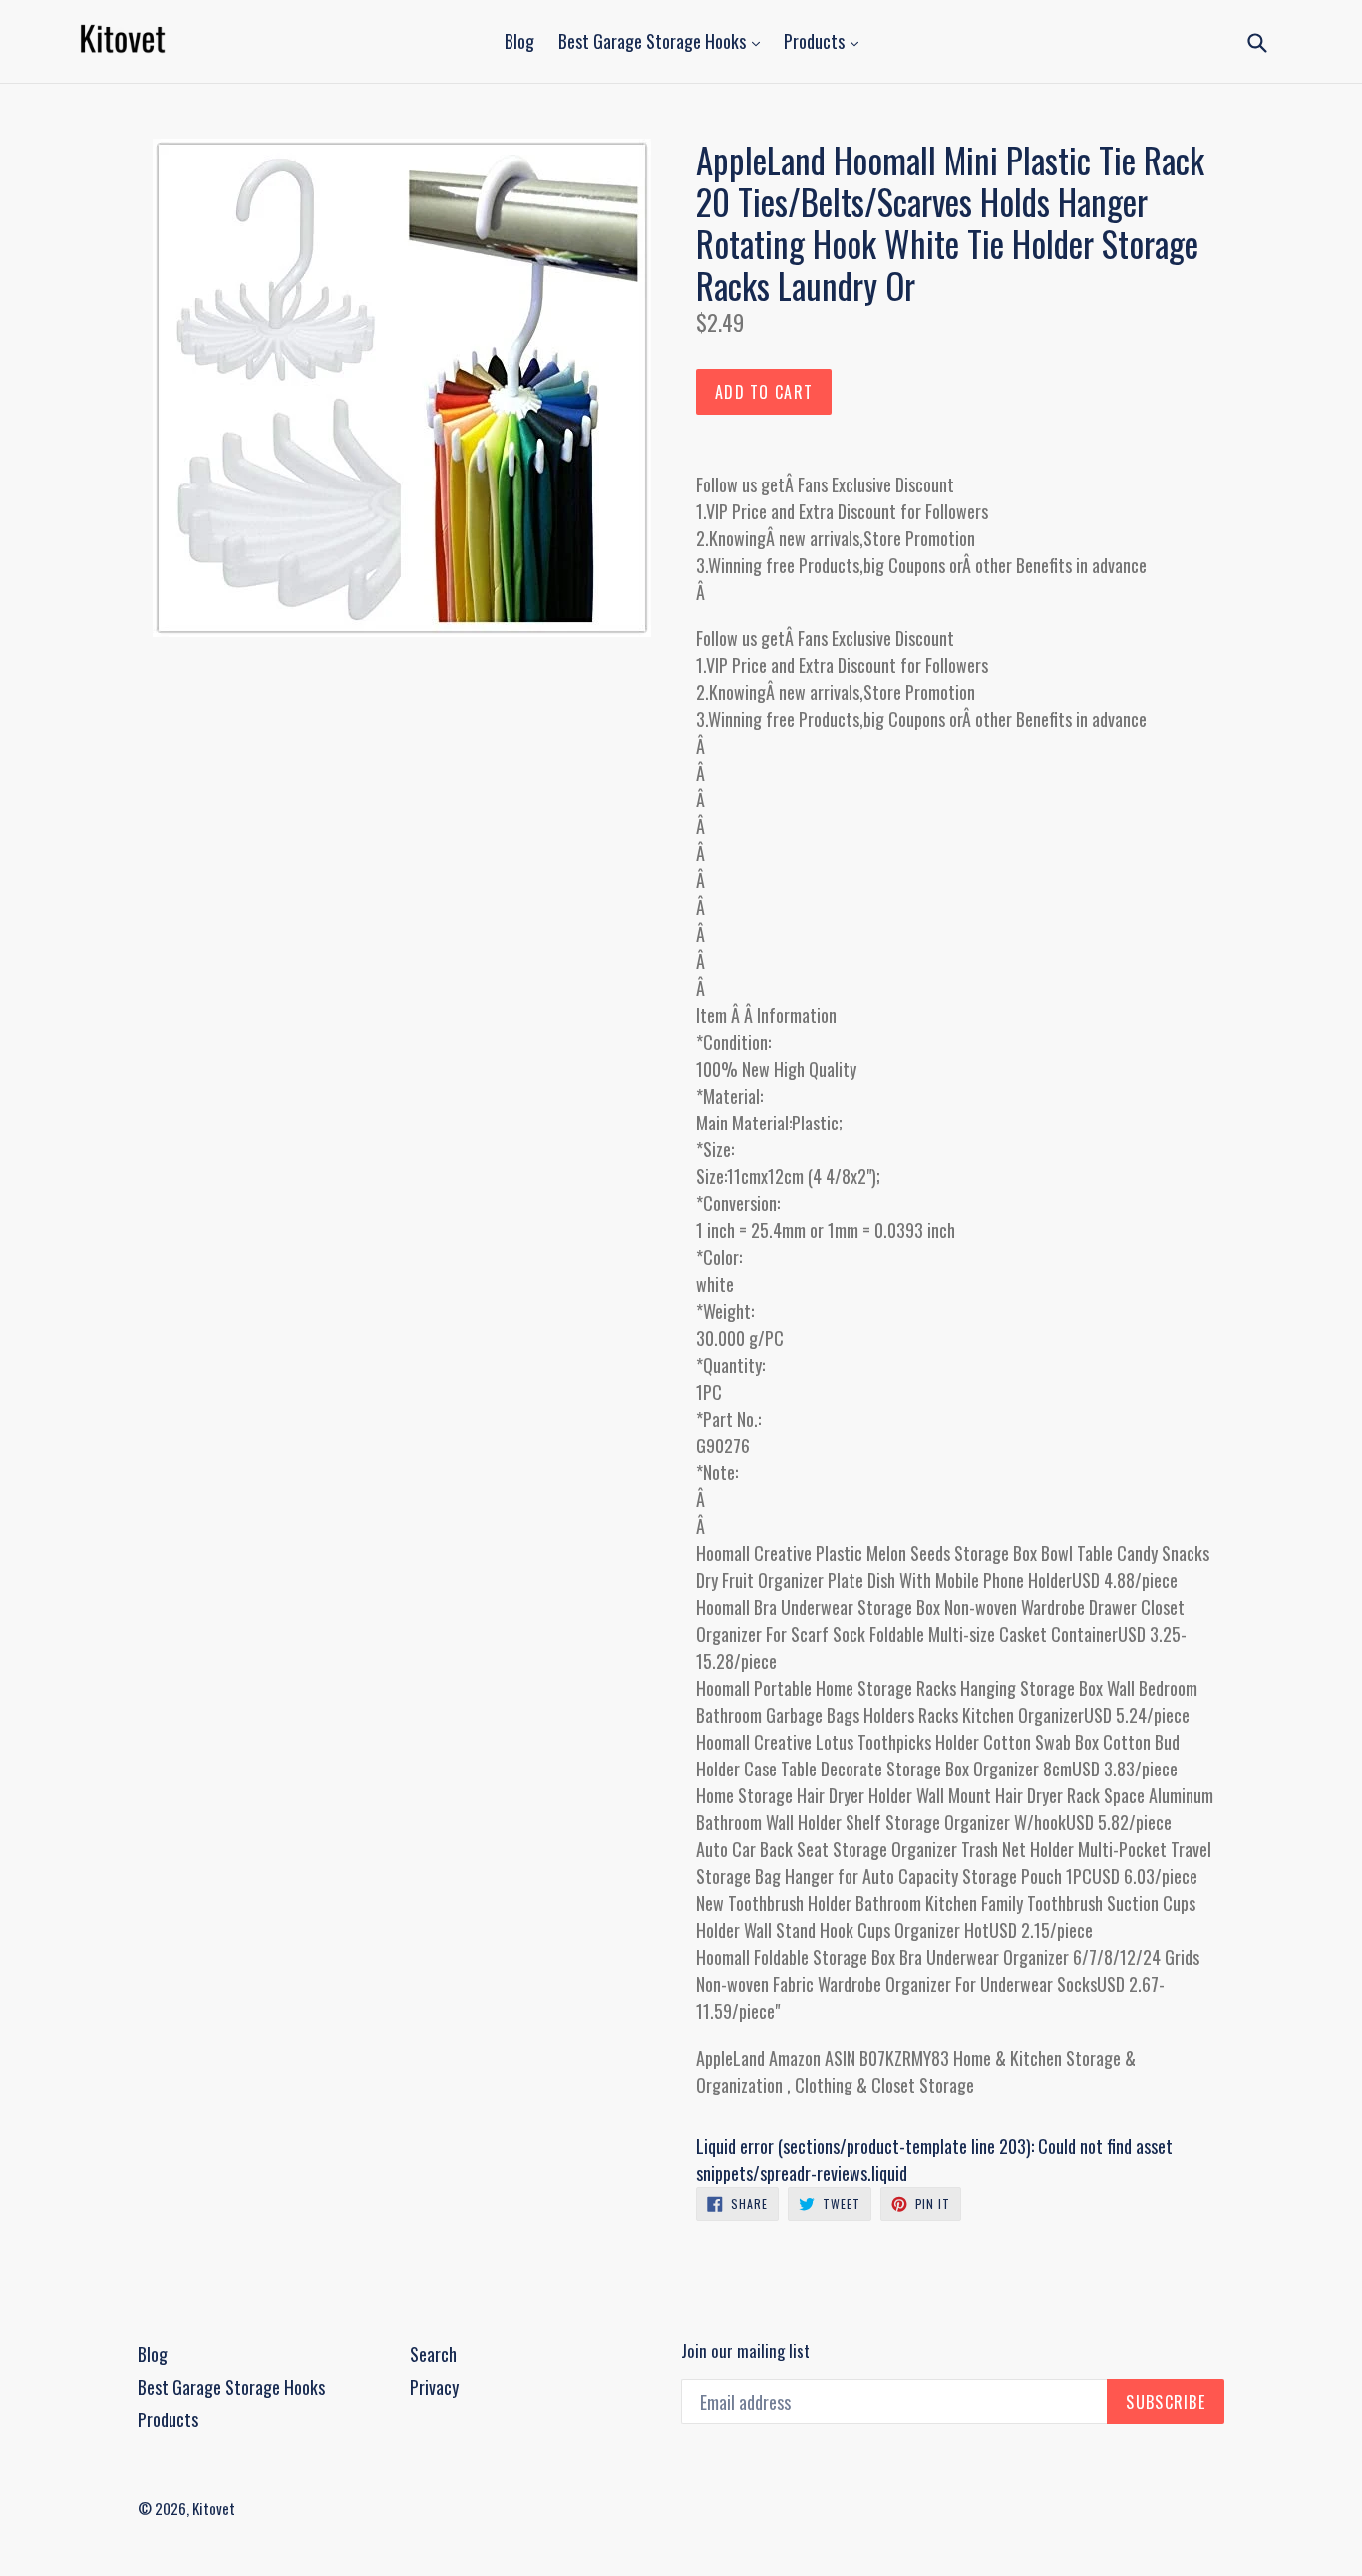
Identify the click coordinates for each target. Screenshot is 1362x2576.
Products (816, 41)
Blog (519, 41)
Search (433, 2354)
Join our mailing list (745, 2351)
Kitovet (214, 2508)
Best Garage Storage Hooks (654, 41)
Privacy (434, 2387)
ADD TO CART (764, 392)
